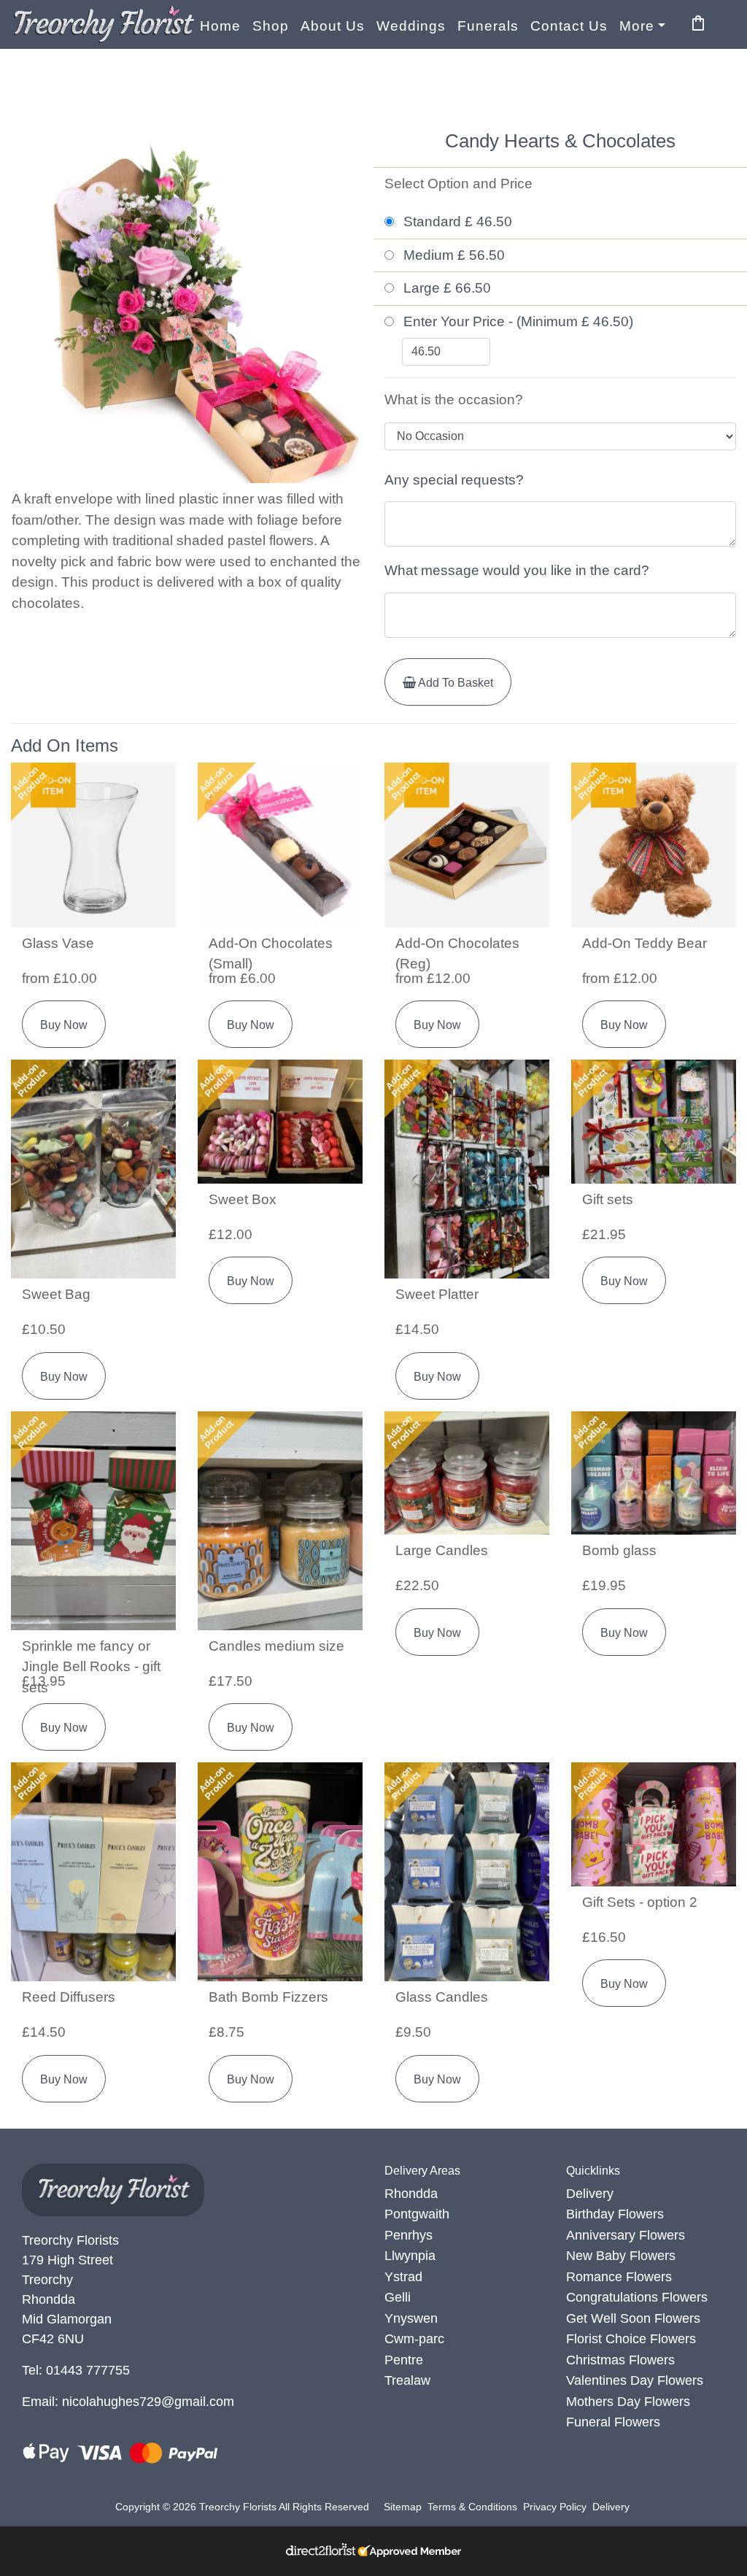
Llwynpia (410, 2256)
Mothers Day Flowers (628, 2402)
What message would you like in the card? (517, 570)
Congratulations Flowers (637, 2297)
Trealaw (407, 2380)
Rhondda (411, 2194)
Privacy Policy (555, 2507)
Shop (271, 26)
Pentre (404, 2360)
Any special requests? (454, 480)
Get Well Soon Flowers (633, 2318)
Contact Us (569, 26)
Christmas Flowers (620, 2360)
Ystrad (403, 2277)
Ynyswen (411, 2318)
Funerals (488, 26)
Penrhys (409, 2235)
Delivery (590, 2194)
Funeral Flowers (613, 2422)
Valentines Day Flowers (635, 2380)
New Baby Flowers (621, 2256)
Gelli (398, 2297)
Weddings (411, 26)
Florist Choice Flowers (631, 2339)
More (637, 26)
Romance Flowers (619, 2277)
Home (220, 26)
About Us (333, 26)
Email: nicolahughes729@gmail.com (128, 2402)
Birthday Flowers (615, 2214)
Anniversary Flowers (626, 2235)
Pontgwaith (417, 2214)
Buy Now (64, 1025)
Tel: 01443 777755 (76, 2370)
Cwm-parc (414, 2339)
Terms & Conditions (472, 2507)
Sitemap (403, 2507)
